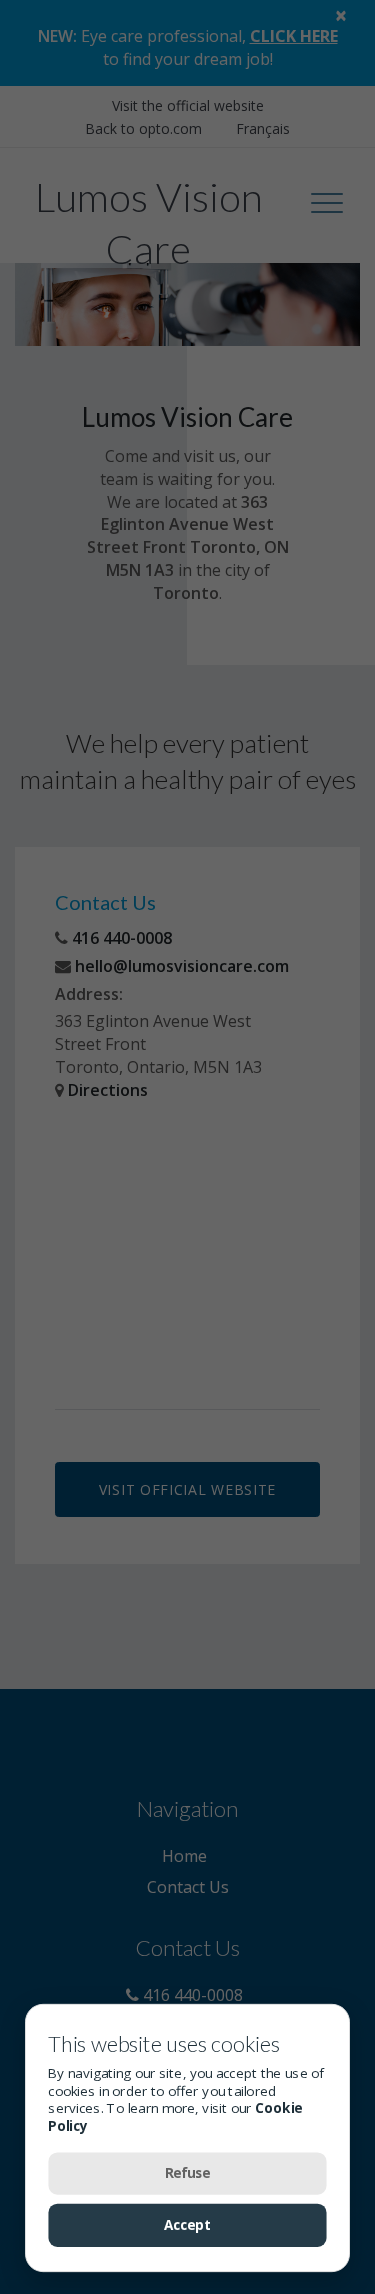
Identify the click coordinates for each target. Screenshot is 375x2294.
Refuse (188, 2173)
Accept (188, 2225)
